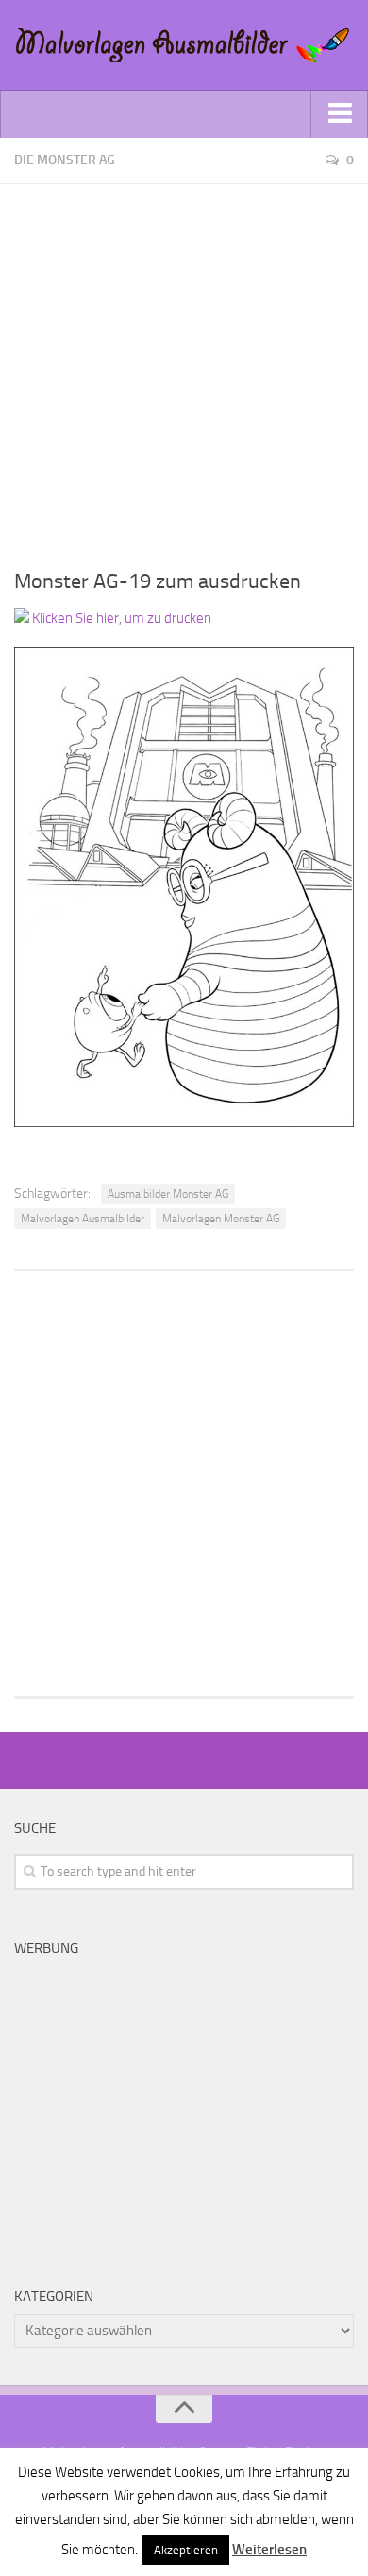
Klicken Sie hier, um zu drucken (120, 618)
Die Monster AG (65, 160)
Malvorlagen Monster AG (221, 1219)
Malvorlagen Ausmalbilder (83, 1219)
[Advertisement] (184, 368)
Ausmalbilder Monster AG (168, 1194)
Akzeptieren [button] (186, 2550)
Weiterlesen (269, 2550)
